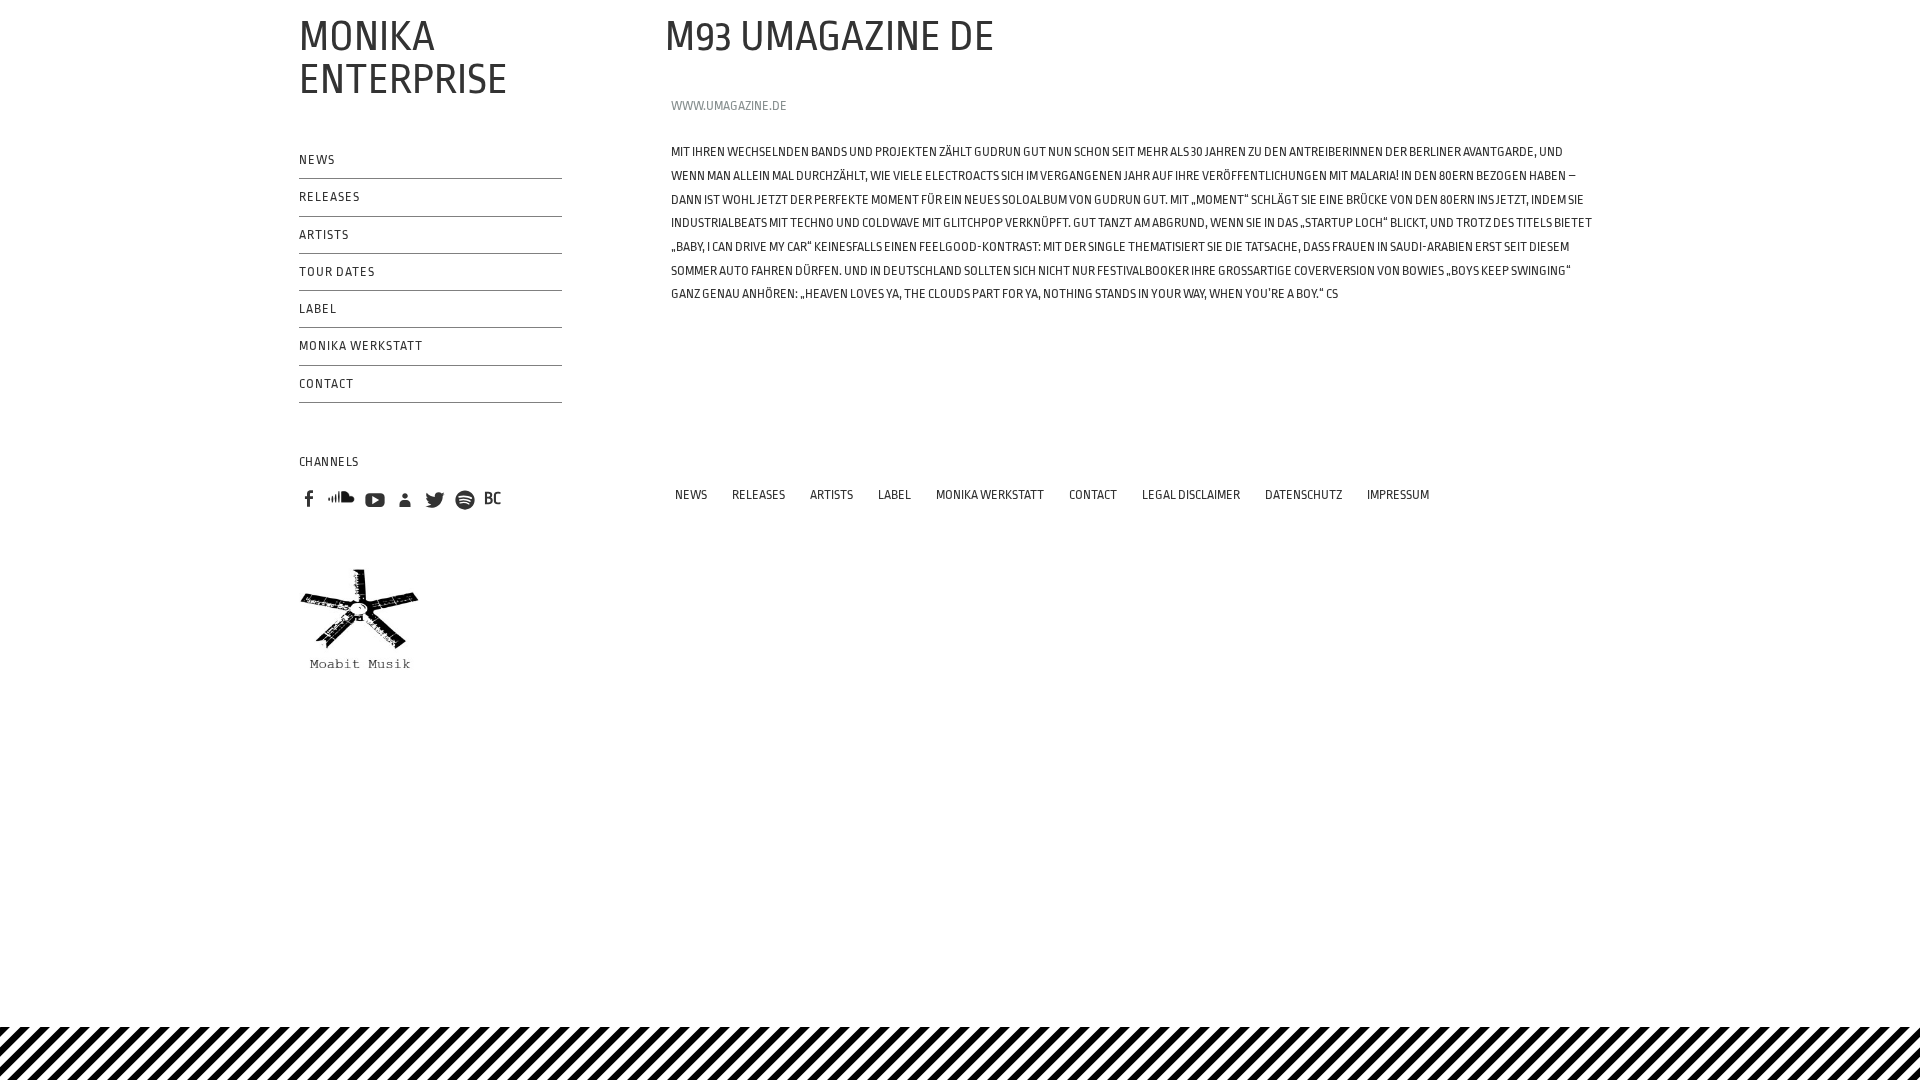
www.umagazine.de (729, 106)
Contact (326, 384)
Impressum (1398, 495)
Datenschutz (1303, 495)
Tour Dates (337, 272)
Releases (329, 197)
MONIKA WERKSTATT (361, 346)
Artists (324, 235)
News (317, 160)
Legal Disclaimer (1191, 495)
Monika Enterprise (403, 58)
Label (318, 309)
